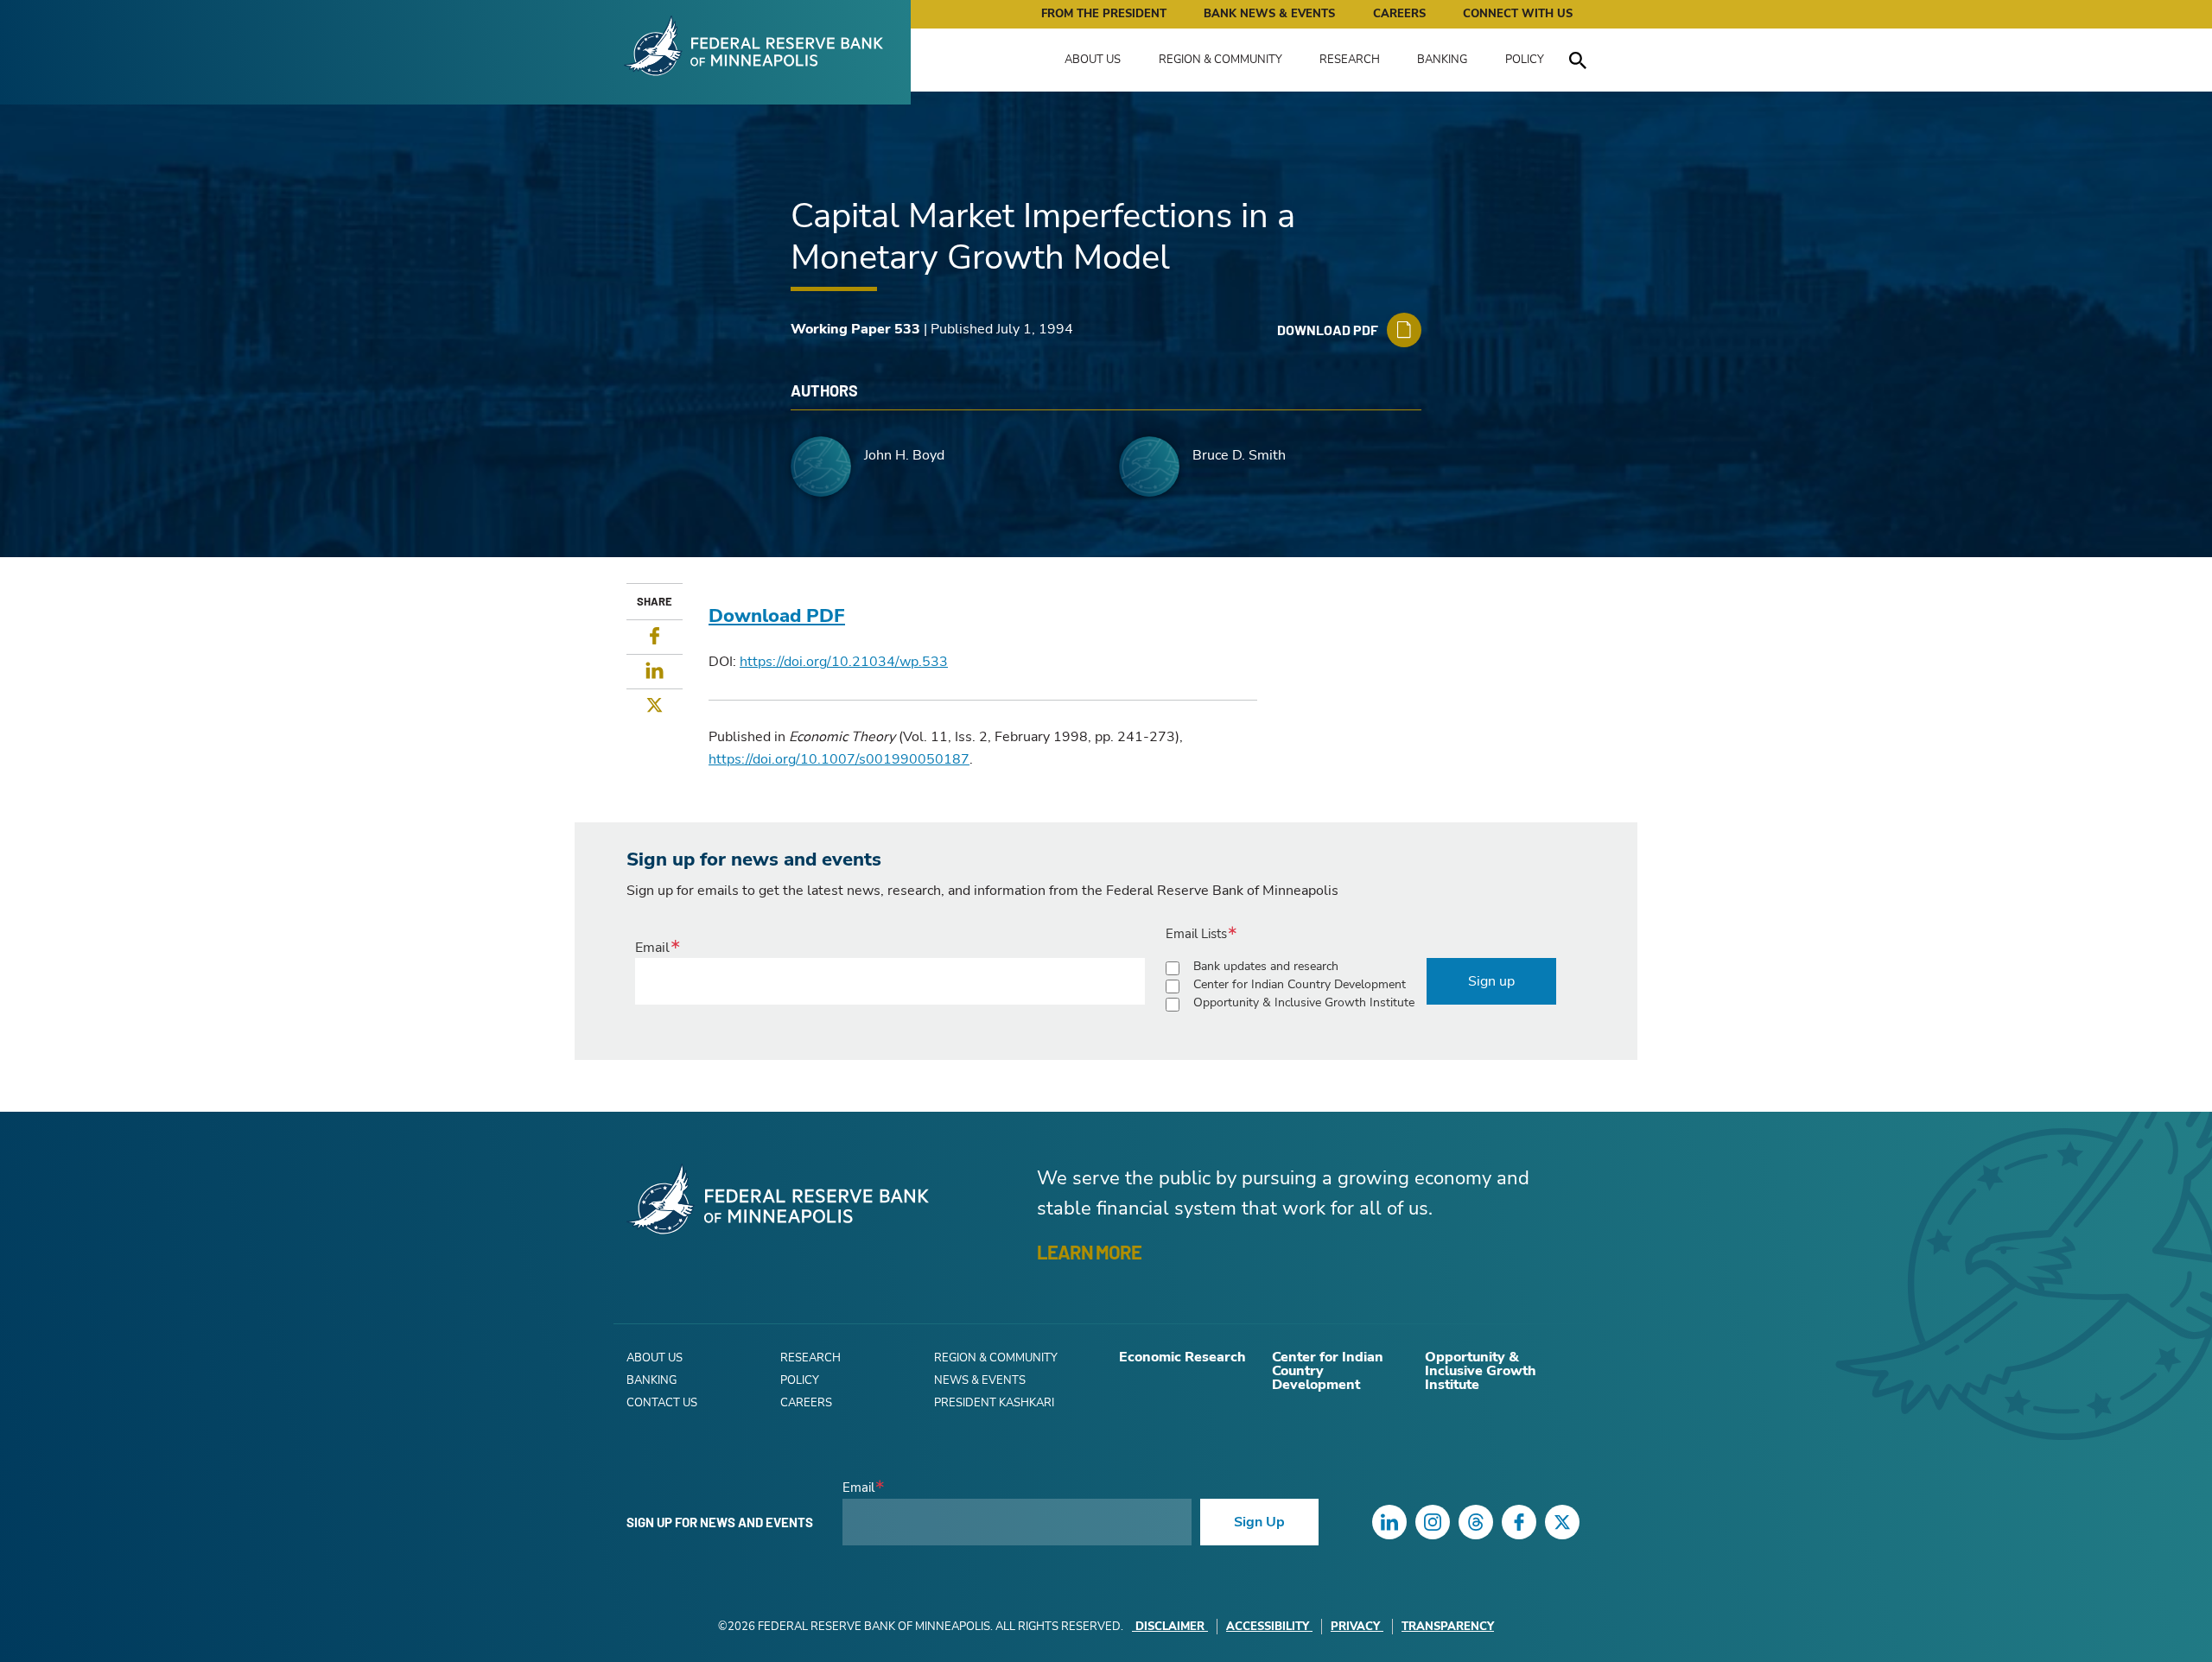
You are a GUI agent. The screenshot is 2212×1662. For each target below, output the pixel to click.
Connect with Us (1518, 14)
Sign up (1491, 981)
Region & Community (1220, 60)
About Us (1093, 60)
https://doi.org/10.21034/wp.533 (844, 662)
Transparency (1448, 1627)
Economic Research (1182, 1357)
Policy (1525, 60)
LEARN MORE (1089, 1252)
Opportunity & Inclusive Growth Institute (1304, 1002)
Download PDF (777, 616)
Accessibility (1268, 1627)
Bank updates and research (1266, 966)
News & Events (980, 1380)
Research (1350, 60)
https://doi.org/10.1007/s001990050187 (839, 759)
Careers (1399, 14)
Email (652, 948)
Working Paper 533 (855, 329)
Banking (1442, 60)
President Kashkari (994, 1403)
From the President (1104, 14)
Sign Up (1259, 1522)
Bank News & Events (1269, 14)
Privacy (1355, 1627)
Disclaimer (1170, 1627)
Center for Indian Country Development (1300, 984)
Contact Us (662, 1403)
